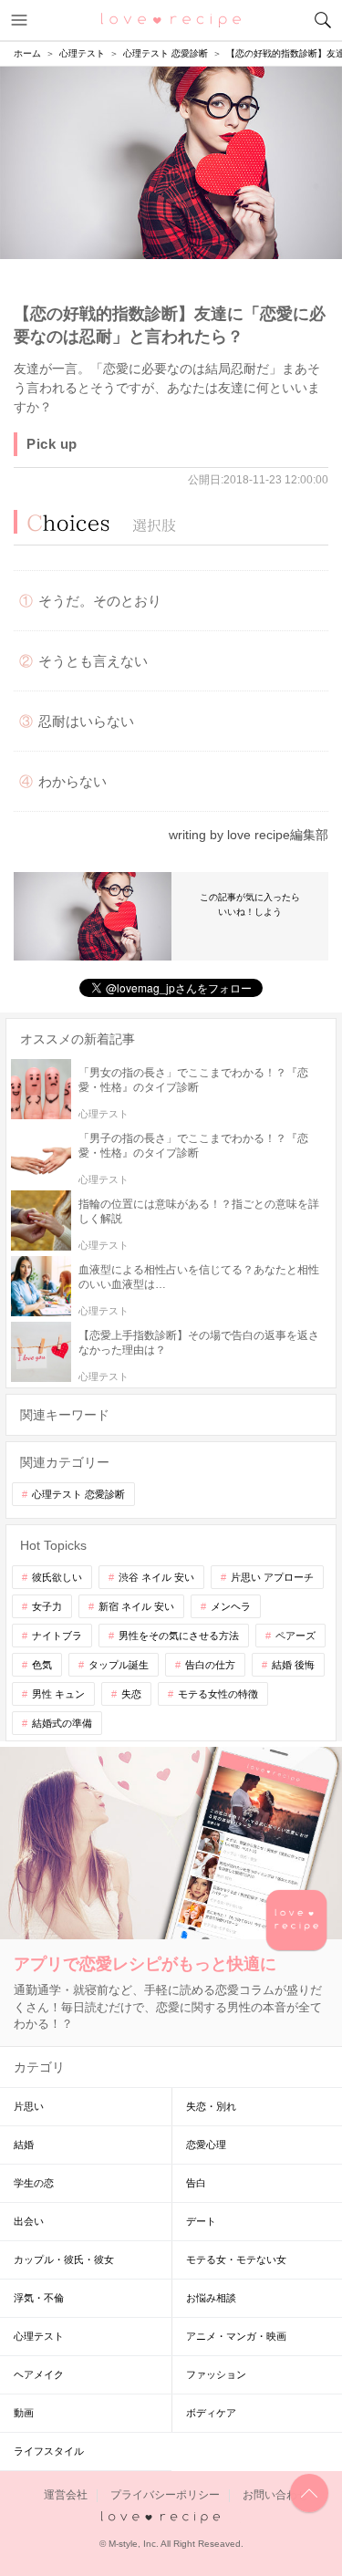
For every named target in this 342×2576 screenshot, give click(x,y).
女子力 (47, 1606)
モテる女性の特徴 (218, 1694)
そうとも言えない (93, 661)
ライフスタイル (49, 2451)
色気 (42, 1665)
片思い (29, 2106)
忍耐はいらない (86, 721)
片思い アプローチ (272, 1577)
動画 (24, 2413)
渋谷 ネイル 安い (156, 1577)
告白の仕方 (210, 1665)
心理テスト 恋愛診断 (78, 1494)
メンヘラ (231, 1606)
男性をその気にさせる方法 (179, 1636)
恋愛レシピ (171, 19)
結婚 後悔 (293, 1665)
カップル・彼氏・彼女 (64, 2259)
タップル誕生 (119, 1665)
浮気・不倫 (39, 2298)
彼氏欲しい (57, 1577)
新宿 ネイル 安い (136, 1606)
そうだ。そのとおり (100, 601)
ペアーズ (295, 1636)
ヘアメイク (39, 2374)
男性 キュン (58, 1694)
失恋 (131, 1694)
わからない (73, 781)
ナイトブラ (57, 1636)
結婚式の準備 (62, 1723)
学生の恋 (34, 2183)
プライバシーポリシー (165, 2495)
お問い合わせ (275, 2495)
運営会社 (66, 2495)
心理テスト (39, 2336)
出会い (29, 2221)
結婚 (24, 2145)
